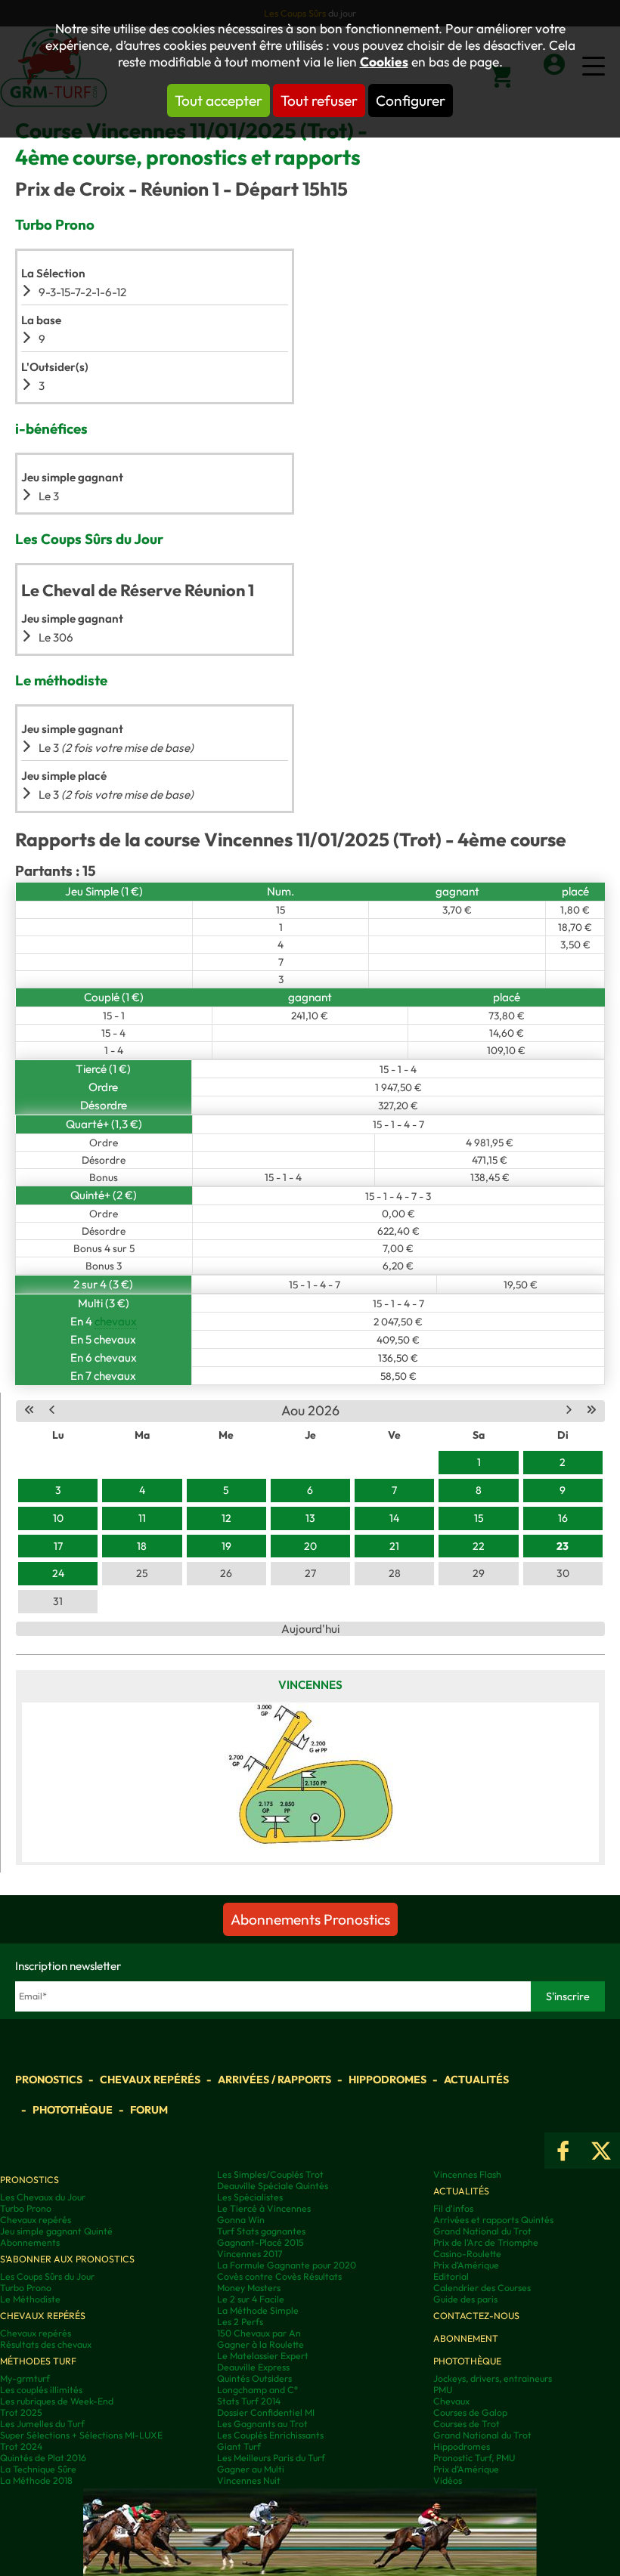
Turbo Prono (26, 2208)
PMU (443, 2390)
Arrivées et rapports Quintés (493, 2220)
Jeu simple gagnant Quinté (56, 2231)
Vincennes (310, 1685)
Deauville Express (253, 2367)
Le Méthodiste (30, 2299)
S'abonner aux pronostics (67, 2259)
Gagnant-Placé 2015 (260, 2242)
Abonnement (466, 2338)
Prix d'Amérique (466, 2265)
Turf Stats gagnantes (261, 2231)
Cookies (384, 62)
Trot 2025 (21, 2412)
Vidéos (448, 2480)
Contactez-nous (476, 2316)
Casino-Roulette (467, 2254)
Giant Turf (239, 2446)
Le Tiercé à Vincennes (264, 2208)
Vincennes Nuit (249, 2480)
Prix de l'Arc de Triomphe (486, 2242)
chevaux (116, 1321)
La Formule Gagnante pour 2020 (287, 2265)
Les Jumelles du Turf (42, 2424)
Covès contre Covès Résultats (279, 2276)
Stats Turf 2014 (249, 2401)
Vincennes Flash (467, 2174)
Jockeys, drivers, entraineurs (493, 2378)
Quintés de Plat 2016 (43, 2458)
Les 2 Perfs (240, 2322)
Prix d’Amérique (466, 2469)
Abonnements (30, 2242)
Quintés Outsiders (254, 2378)
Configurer (411, 101)
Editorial (451, 2276)
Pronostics (49, 2080)
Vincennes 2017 (250, 2254)
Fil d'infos (453, 2208)
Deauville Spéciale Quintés (273, 2186)
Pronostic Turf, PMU (474, 2458)
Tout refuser (319, 101)
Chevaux (451, 2401)
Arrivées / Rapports (274, 2080)
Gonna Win (241, 2220)
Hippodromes (387, 2080)
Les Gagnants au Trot (262, 2424)
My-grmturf (25, 2378)
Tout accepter (219, 101)
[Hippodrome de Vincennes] (310, 1783)
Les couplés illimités (41, 2390)
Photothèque (73, 2110)
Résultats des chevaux (46, 2344)
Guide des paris (465, 2299)
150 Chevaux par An (259, 2333)
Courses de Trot (467, 2424)
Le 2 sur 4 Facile (251, 2299)
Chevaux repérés (150, 2080)
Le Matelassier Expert (263, 2356)
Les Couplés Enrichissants (270, 2435)
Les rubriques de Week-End (57, 2401)
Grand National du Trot (482, 2231)
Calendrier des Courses (482, 2288)
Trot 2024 (21, 2446)
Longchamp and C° (257, 2390)
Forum (149, 2110)
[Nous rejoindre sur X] (601, 2151)
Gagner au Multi (251, 2469)
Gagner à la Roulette (260, 2344)
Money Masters (249, 2288)
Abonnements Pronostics (310, 1919)
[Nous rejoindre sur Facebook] (563, 2151)
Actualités (476, 2080)
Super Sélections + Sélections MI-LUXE (81, 2435)
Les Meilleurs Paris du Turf (271, 2458)
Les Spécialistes (250, 2197)
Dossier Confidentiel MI (266, 2412)
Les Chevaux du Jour (43, 2197)
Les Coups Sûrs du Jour (47, 2276)
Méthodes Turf (38, 2361)
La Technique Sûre (38, 2469)
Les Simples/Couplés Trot (270, 2174)
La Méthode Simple (258, 2310)
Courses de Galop (470, 2412)
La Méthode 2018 (36, 2480)
